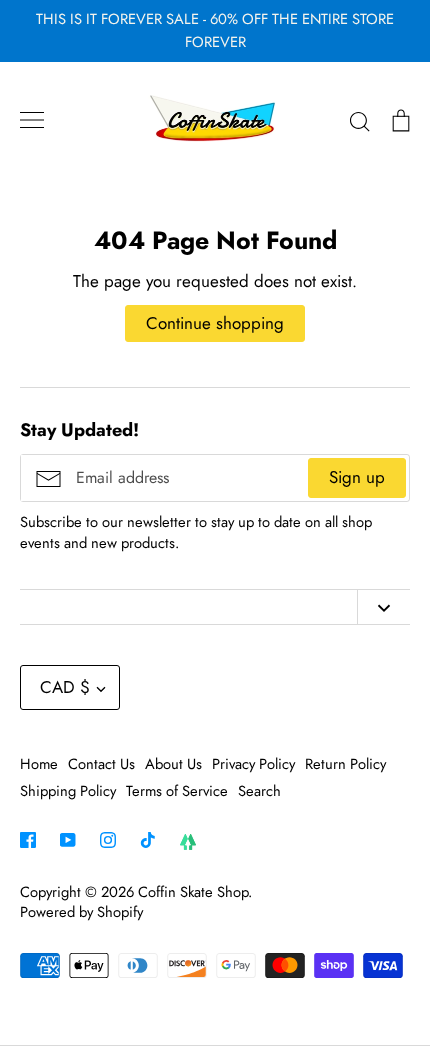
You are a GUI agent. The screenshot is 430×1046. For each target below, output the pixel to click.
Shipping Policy (68, 791)
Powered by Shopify (81, 912)
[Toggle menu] (32, 120)
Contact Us (101, 764)
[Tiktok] (148, 840)
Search (259, 791)
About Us (173, 764)
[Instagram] (108, 840)
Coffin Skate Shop (193, 892)
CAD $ (65, 687)
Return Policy (345, 764)
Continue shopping (215, 323)
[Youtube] (68, 840)
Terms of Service (177, 791)
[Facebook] (28, 840)
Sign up (357, 477)
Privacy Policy (253, 764)
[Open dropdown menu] (383, 607)
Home (39, 764)
